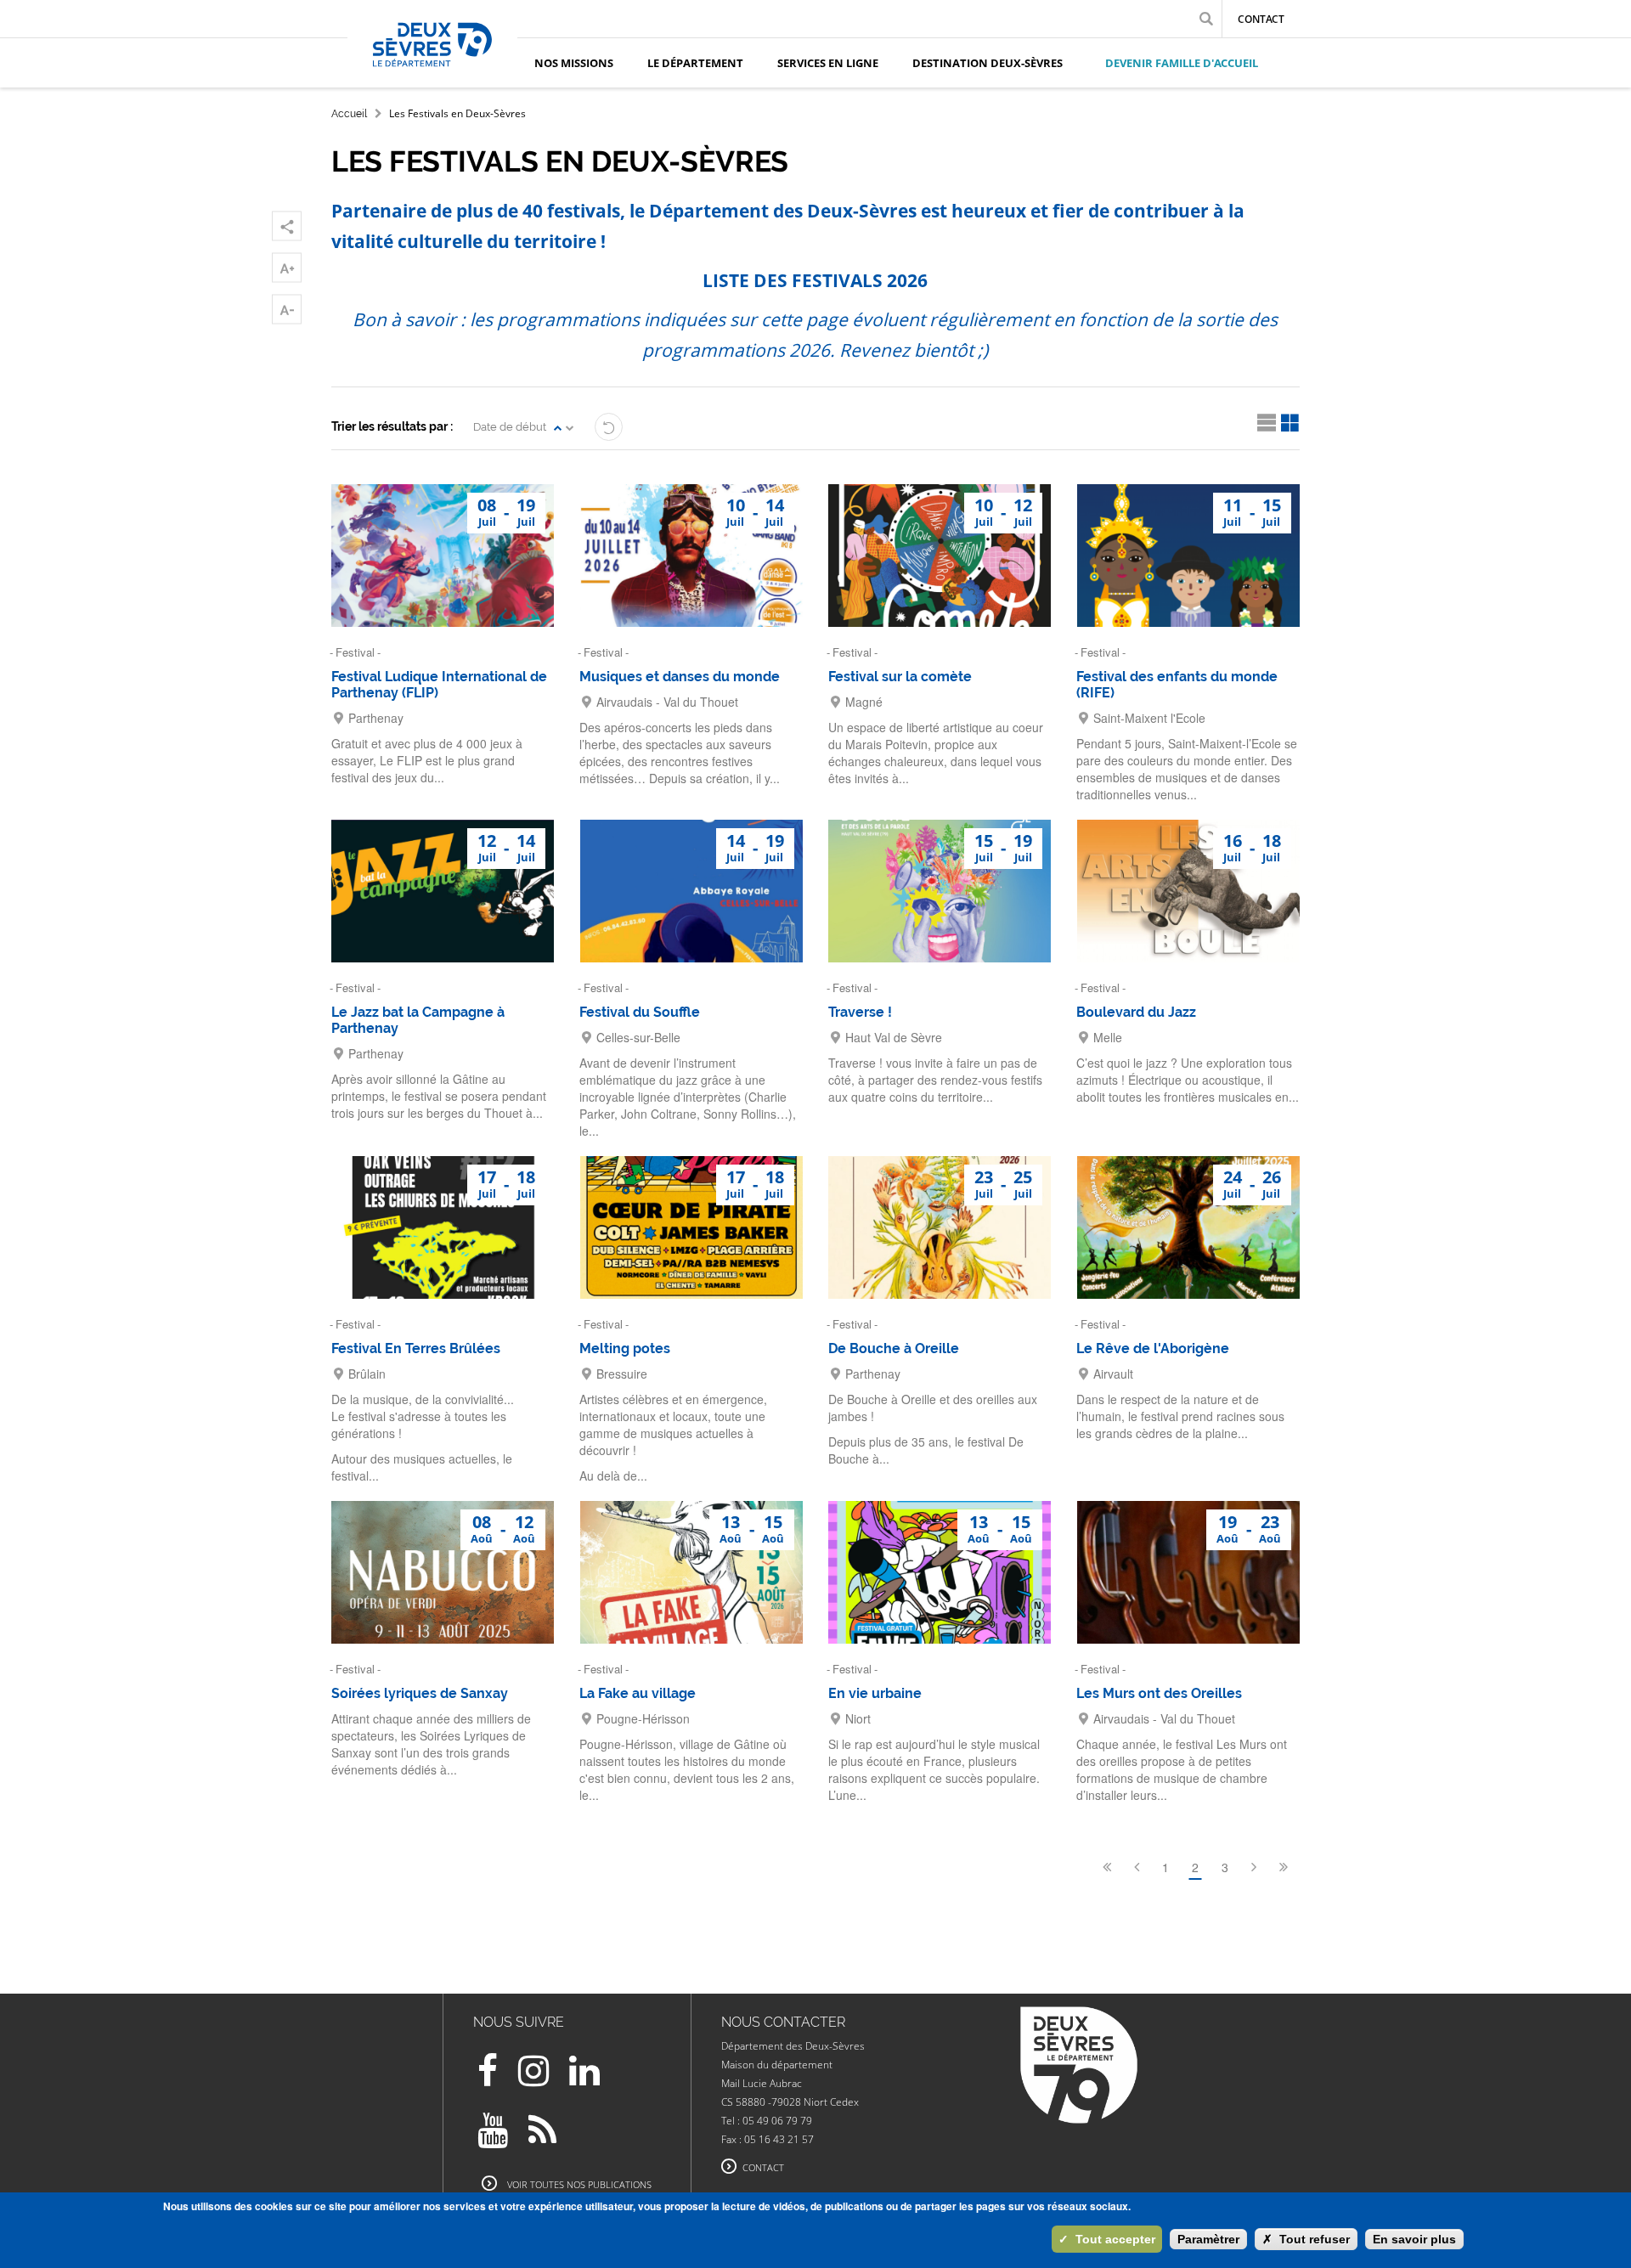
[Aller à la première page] (1107, 1867)
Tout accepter (1107, 2239)
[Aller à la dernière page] (1284, 1867)
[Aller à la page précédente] (1137, 1867)
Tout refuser (1306, 2239)
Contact (1261, 19)
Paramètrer (1208, 2239)
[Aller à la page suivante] (1254, 1867)
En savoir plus (1414, 2239)
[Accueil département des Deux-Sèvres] (432, 64)
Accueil (349, 114)
